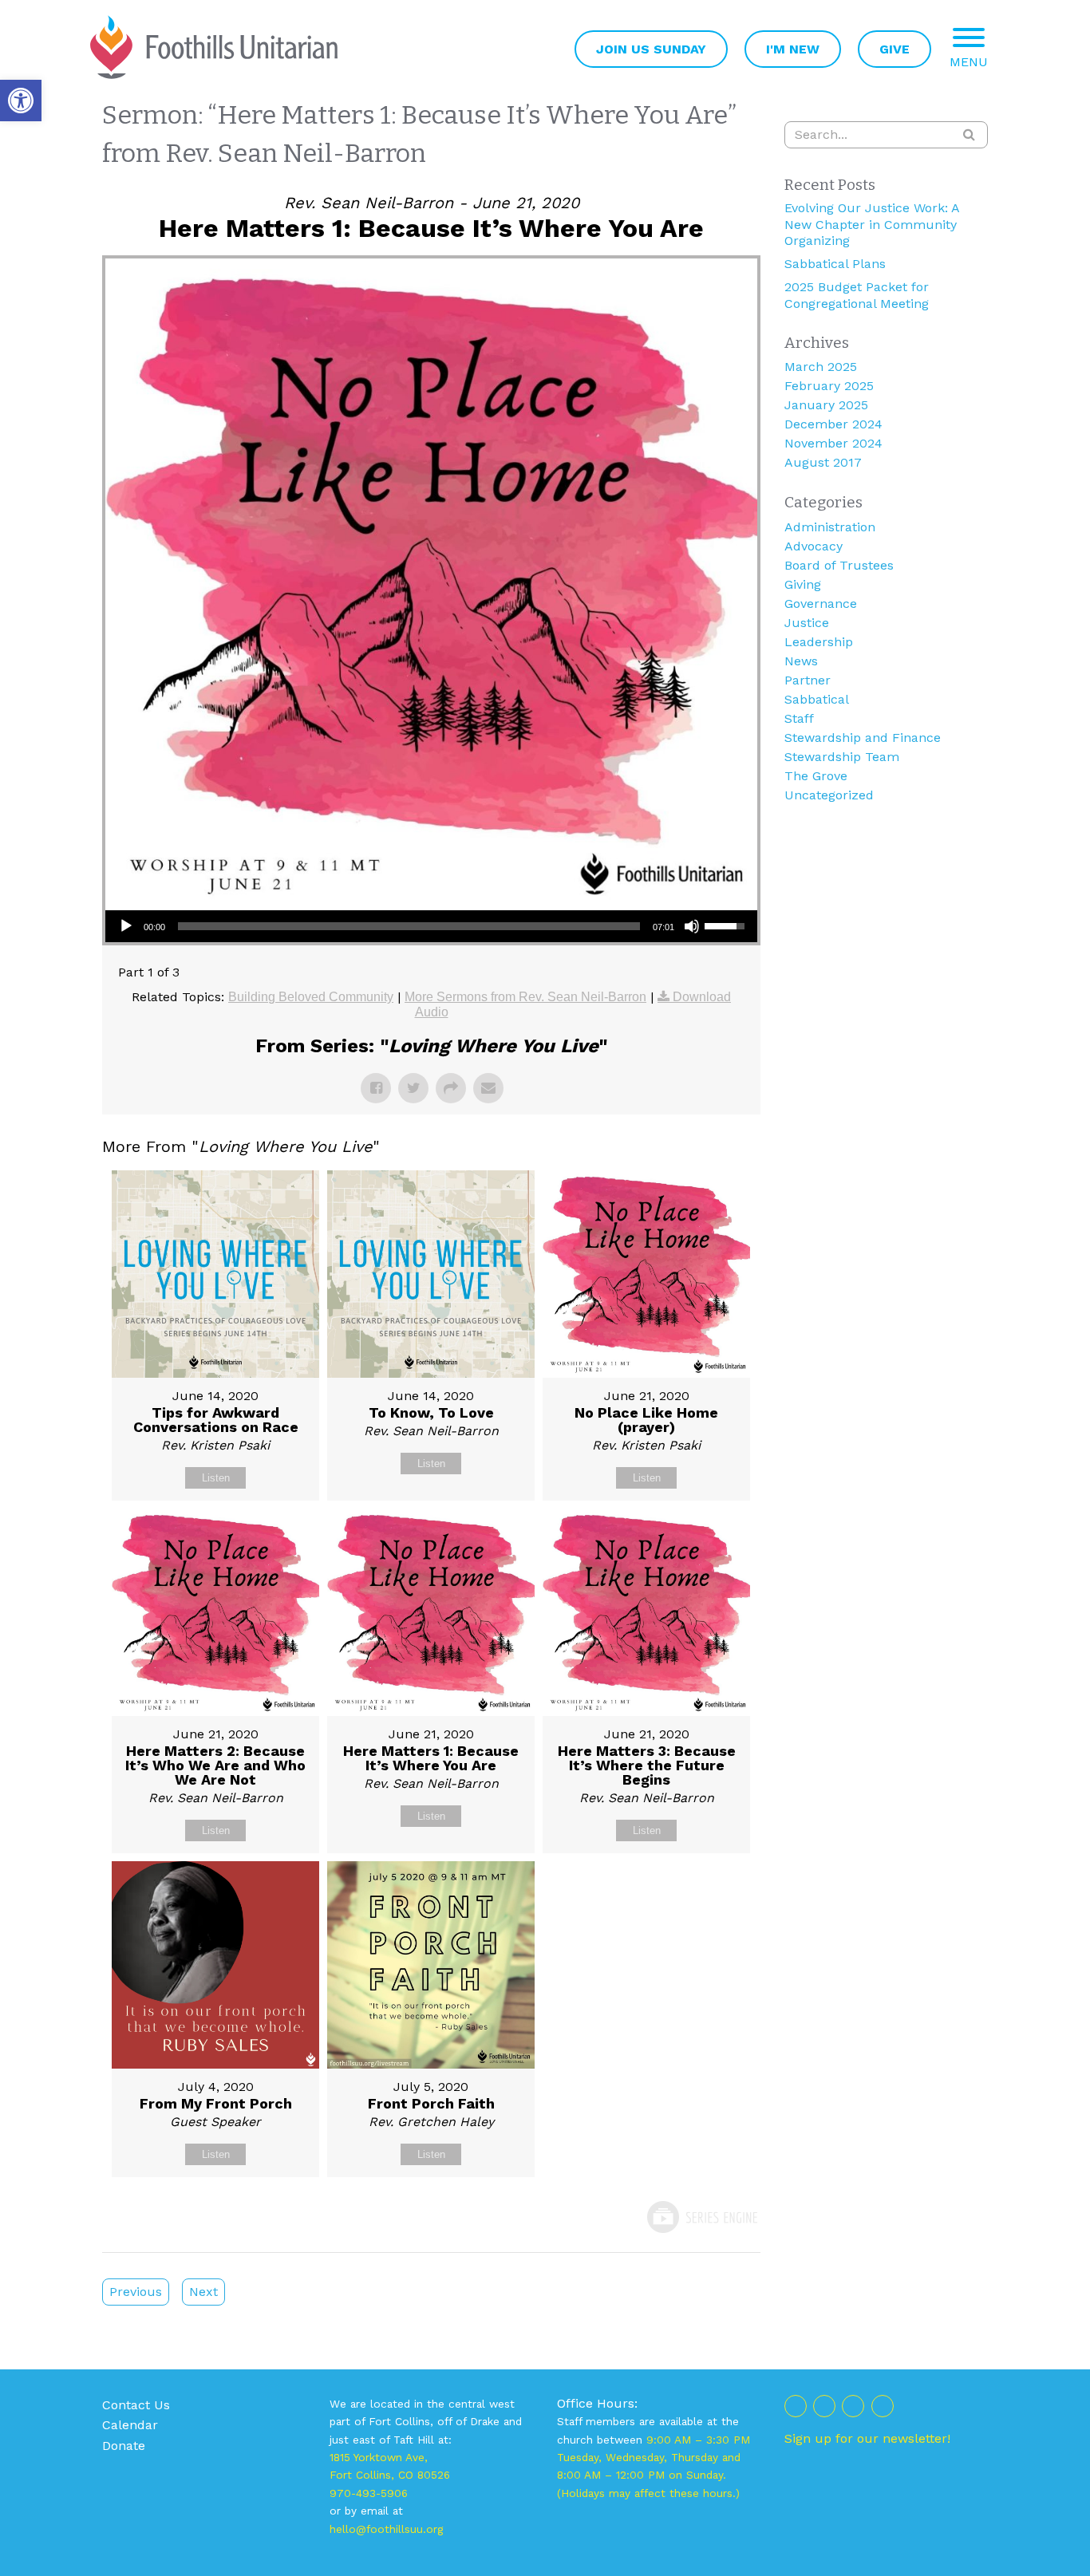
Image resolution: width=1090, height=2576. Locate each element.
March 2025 (821, 367)
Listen (216, 1478)
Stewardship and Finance (863, 738)
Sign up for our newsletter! (867, 2438)
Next (203, 2292)
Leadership (819, 642)
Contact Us (136, 2405)
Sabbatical (817, 699)
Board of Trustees (839, 565)
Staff (799, 718)
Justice (807, 623)
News (801, 661)
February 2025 (829, 386)
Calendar (130, 2425)
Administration (830, 527)
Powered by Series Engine (701, 2217)
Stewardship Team (842, 757)
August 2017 (823, 462)
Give (895, 49)
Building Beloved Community (311, 997)
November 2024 (833, 443)
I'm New (793, 49)
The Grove (816, 776)
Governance (821, 604)
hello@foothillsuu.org (386, 2529)
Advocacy (814, 546)
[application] (431, 926)
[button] (21, 101)
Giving (803, 584)
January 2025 (826, 405)
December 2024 (833, 424)
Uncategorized (829, 795)
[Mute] (692, 926)
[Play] (126, 926)
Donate (124, 2446)
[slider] (409, 926)
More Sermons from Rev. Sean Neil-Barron (525, 997)
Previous (136, 2292)
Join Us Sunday (651, 49)
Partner (808, 680)
